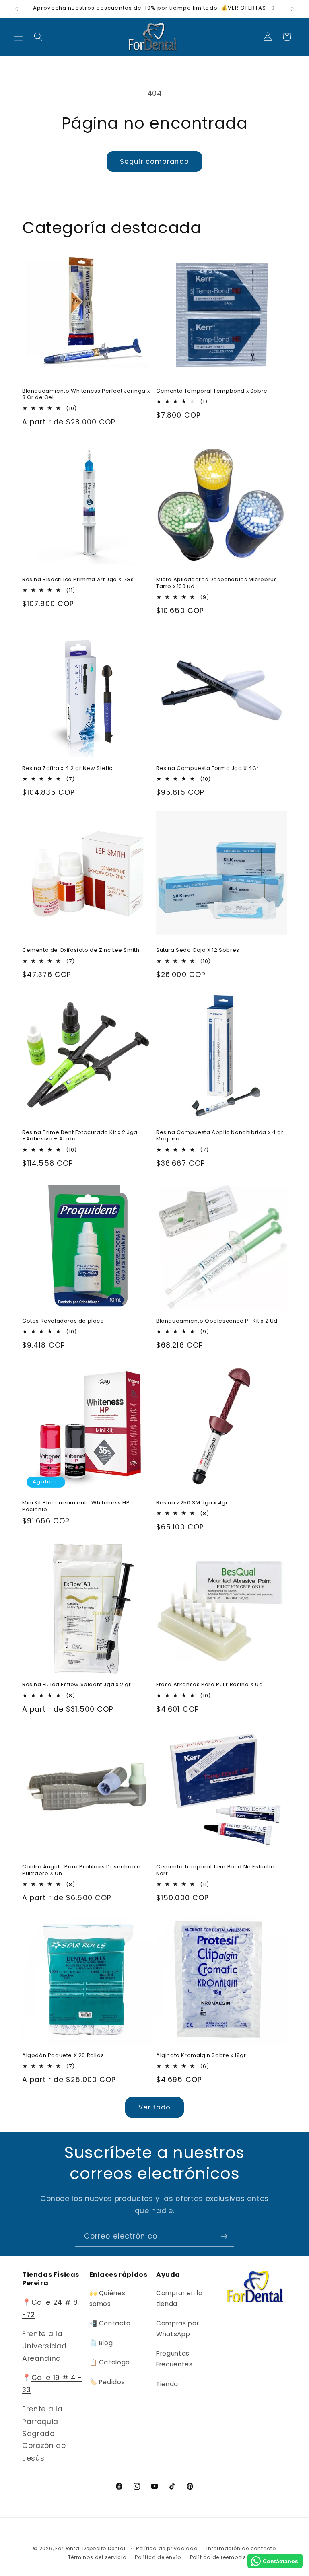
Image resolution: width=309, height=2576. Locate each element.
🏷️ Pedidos (107, 2382)
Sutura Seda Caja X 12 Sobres (198, 950)
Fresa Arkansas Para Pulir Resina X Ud (209, 1685)
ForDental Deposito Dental (90, 2548)
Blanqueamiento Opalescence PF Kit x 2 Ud (217, 1321)
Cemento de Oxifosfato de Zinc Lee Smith (81, 950)
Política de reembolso (220, 2557)
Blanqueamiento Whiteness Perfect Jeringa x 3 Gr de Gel (86, 395)
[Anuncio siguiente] (293, 9)
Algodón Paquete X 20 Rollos (63, 2056)
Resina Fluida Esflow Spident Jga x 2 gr (76, 1685)
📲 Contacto (110, 2323)
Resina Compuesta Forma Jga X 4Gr (207, 768)
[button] (19, 37)
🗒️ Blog (101, 2343)
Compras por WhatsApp (177, 2329)
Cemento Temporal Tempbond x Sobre (212, 391)
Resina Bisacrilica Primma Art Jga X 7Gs (78, 580)
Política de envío (158, 2557)
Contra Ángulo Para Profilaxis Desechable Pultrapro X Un (81, 1870)
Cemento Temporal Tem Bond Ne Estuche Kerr (215, 1870)
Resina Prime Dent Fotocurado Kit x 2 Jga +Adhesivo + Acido (80, 1136)
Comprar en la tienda (179, 2298)
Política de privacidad (167, 2548)
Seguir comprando (154, 162)
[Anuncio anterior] (16, 9)
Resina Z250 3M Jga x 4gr (192, 1503)
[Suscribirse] (224, 2237)
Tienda (167, 2384)
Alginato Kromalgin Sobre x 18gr (201, 2056)
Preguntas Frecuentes (174, 2359)
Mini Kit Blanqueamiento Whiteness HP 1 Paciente (78, 1506)
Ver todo (155, 2107)
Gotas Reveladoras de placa (63, 1321)
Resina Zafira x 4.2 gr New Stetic (67, 768)
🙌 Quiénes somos (107, 2298)
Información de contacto (241, 2548)
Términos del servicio (97, 2557)
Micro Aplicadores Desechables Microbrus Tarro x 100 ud (216, 583)
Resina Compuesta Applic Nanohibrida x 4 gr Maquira (220, 1136)
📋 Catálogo (110, 2362)
